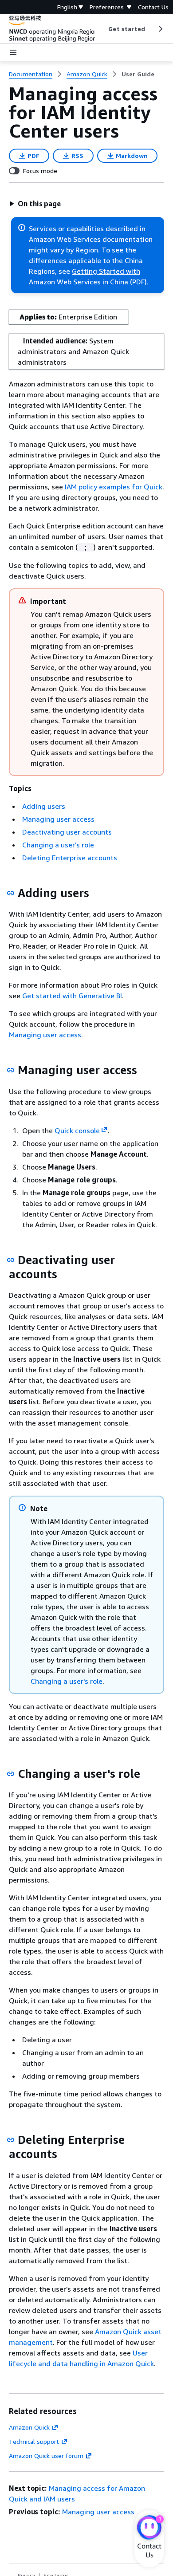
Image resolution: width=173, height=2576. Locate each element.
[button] (35, 204)
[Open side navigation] (13, 52)
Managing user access (58, 819)
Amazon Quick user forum (46, 2456)
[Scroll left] (102, 29)
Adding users (44, 806)
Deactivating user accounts (67, 832)
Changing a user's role (58, 845)
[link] (138, 74)
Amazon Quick (29, 2427)
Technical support (34, 2441)
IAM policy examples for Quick (114, 487)
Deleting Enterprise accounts (70, 858)
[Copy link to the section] (11, 893)
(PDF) (138, 282)
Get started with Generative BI (72, 996)
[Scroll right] (160, 29)
